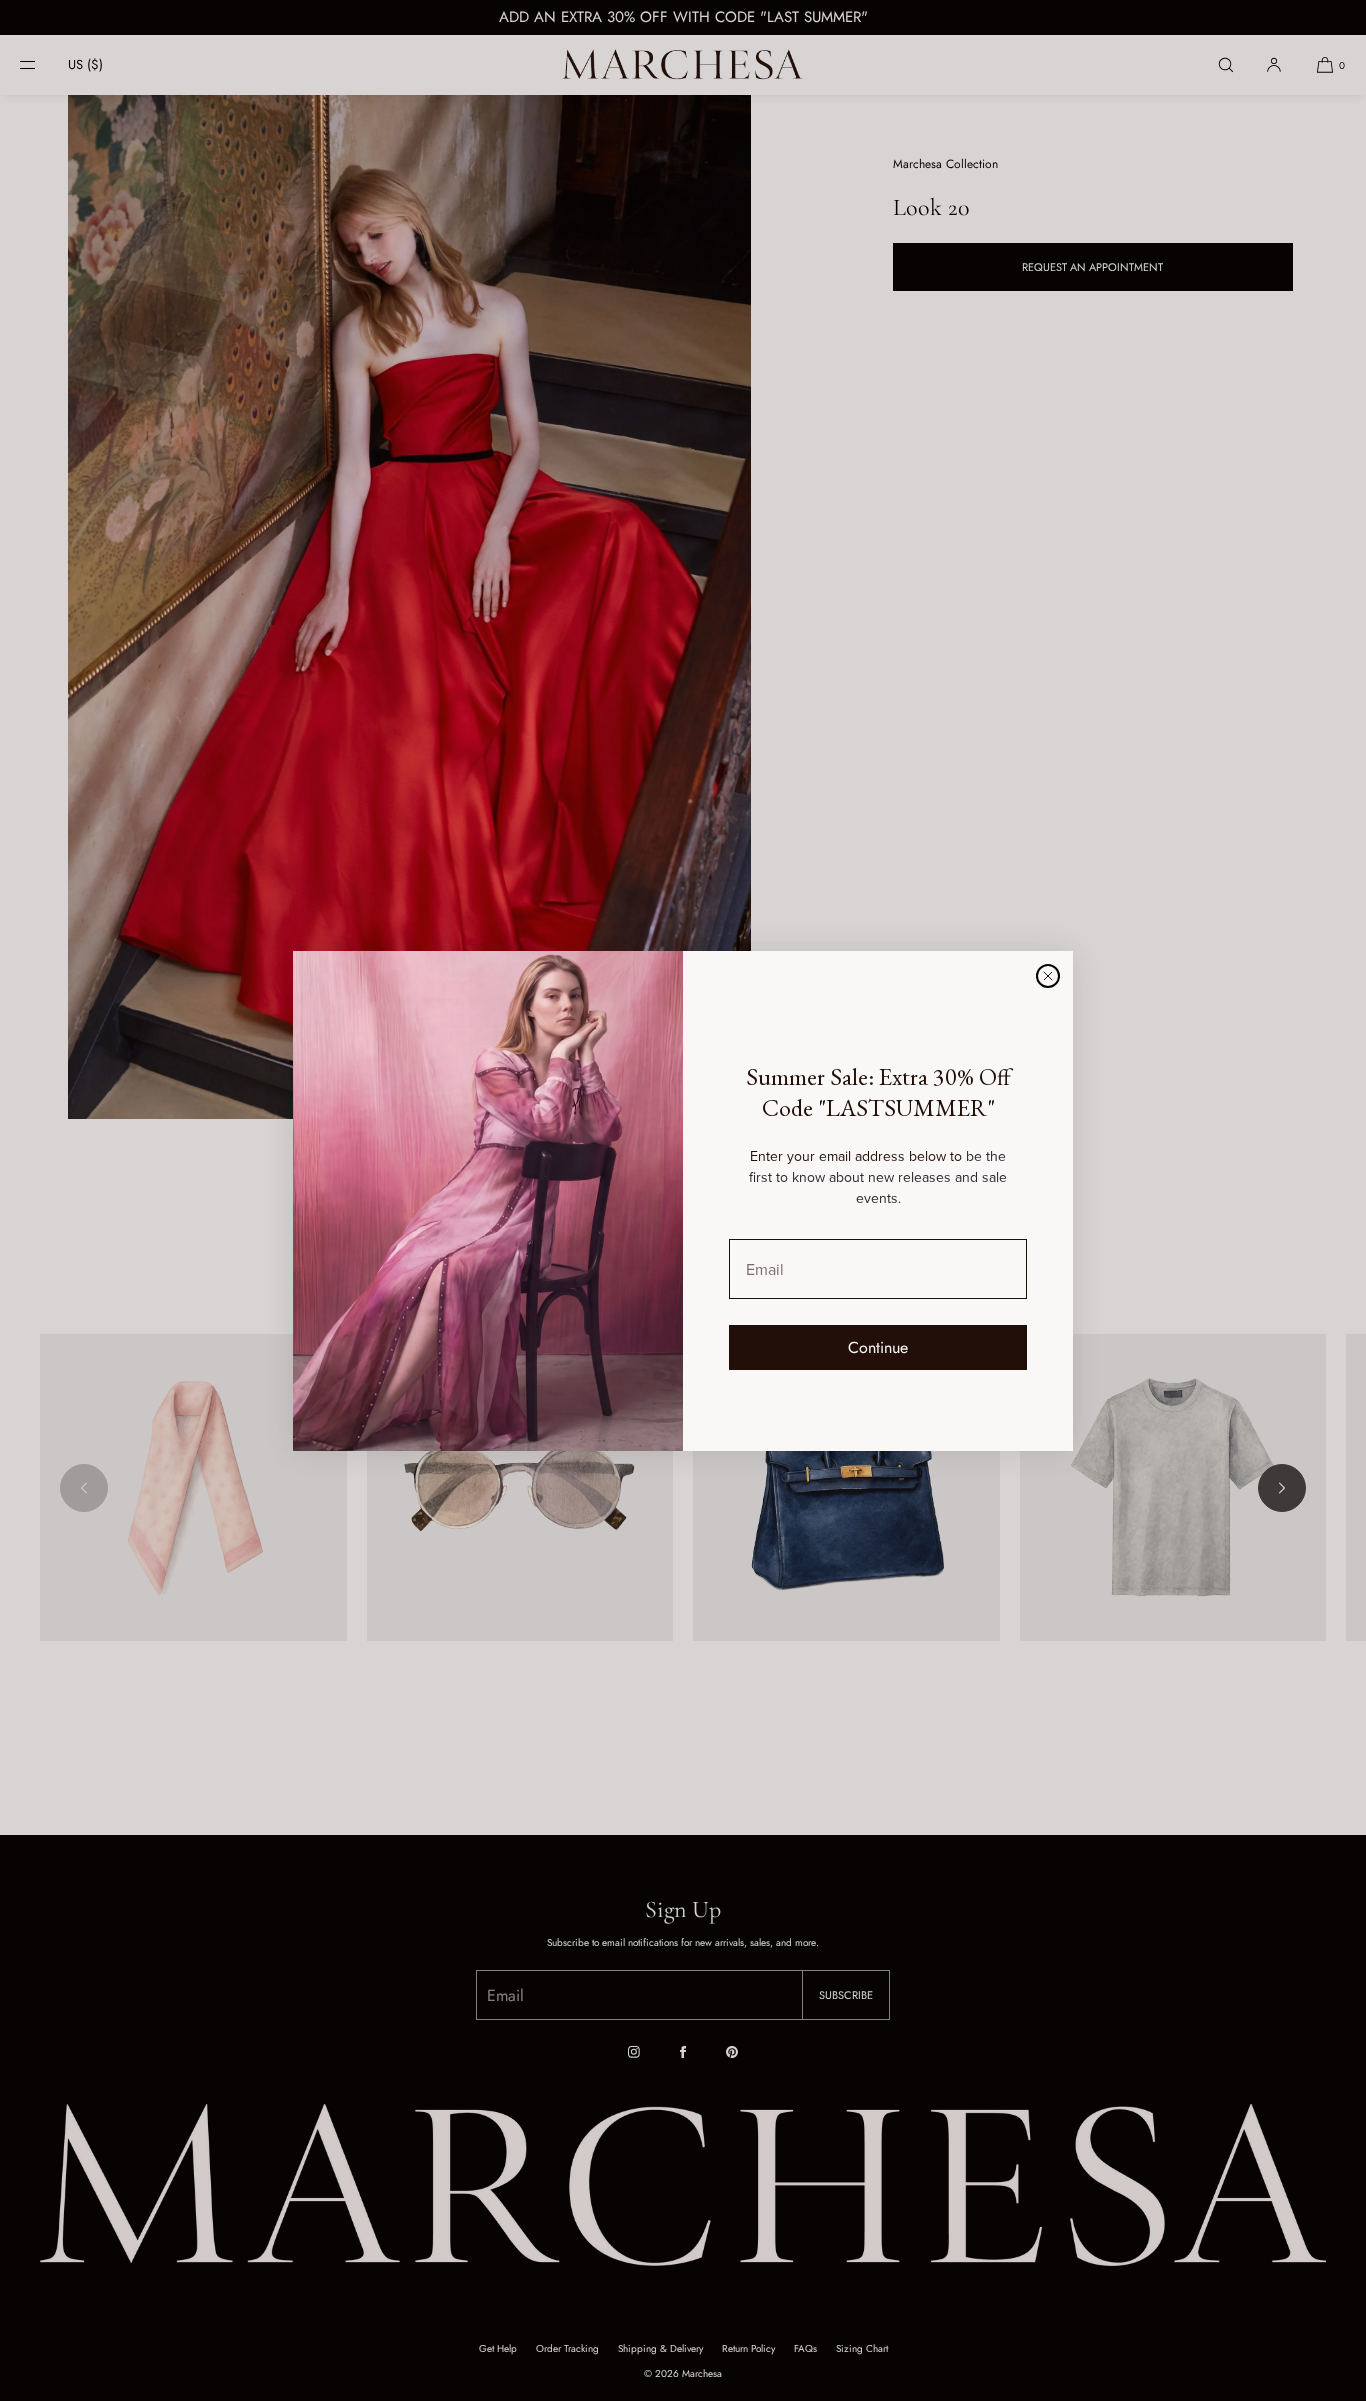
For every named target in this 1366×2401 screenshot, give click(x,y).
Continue (878, 1347)
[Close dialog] (1048, 976)
